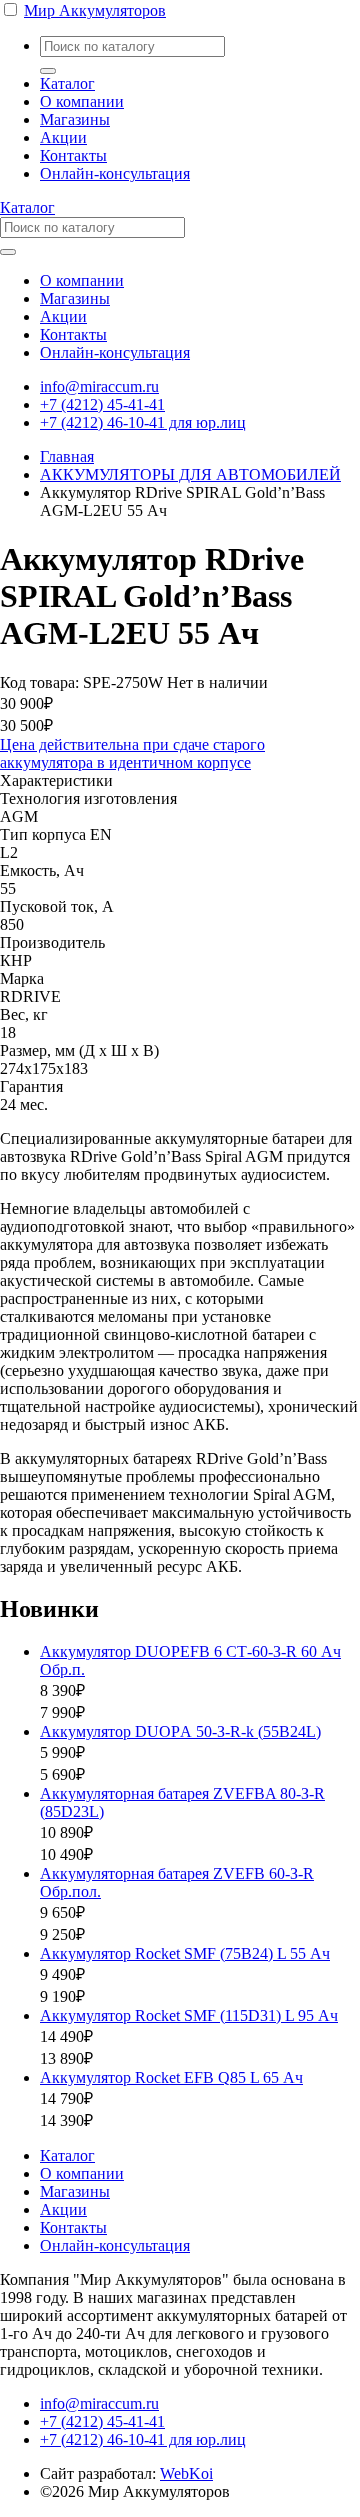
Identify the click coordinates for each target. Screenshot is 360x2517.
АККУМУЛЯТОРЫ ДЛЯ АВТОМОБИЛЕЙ (190, 474)
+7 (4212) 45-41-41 (102, 404)
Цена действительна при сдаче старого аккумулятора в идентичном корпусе (132, 753)
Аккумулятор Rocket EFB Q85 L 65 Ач (171, 2077)
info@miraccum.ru (99, 386)
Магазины (75, 119)
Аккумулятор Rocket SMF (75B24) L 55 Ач (185, 1953)
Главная (67, 456)
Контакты (73, 155)
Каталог (67, 83)
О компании (82, 101)
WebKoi (186, 2473)
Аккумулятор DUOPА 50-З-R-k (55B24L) (180, 1731)
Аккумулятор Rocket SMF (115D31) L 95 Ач (189, 2015)
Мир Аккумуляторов (95, 10)
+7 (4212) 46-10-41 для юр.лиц (143, 422)
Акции (63, 137)
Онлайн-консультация (115, 173)
